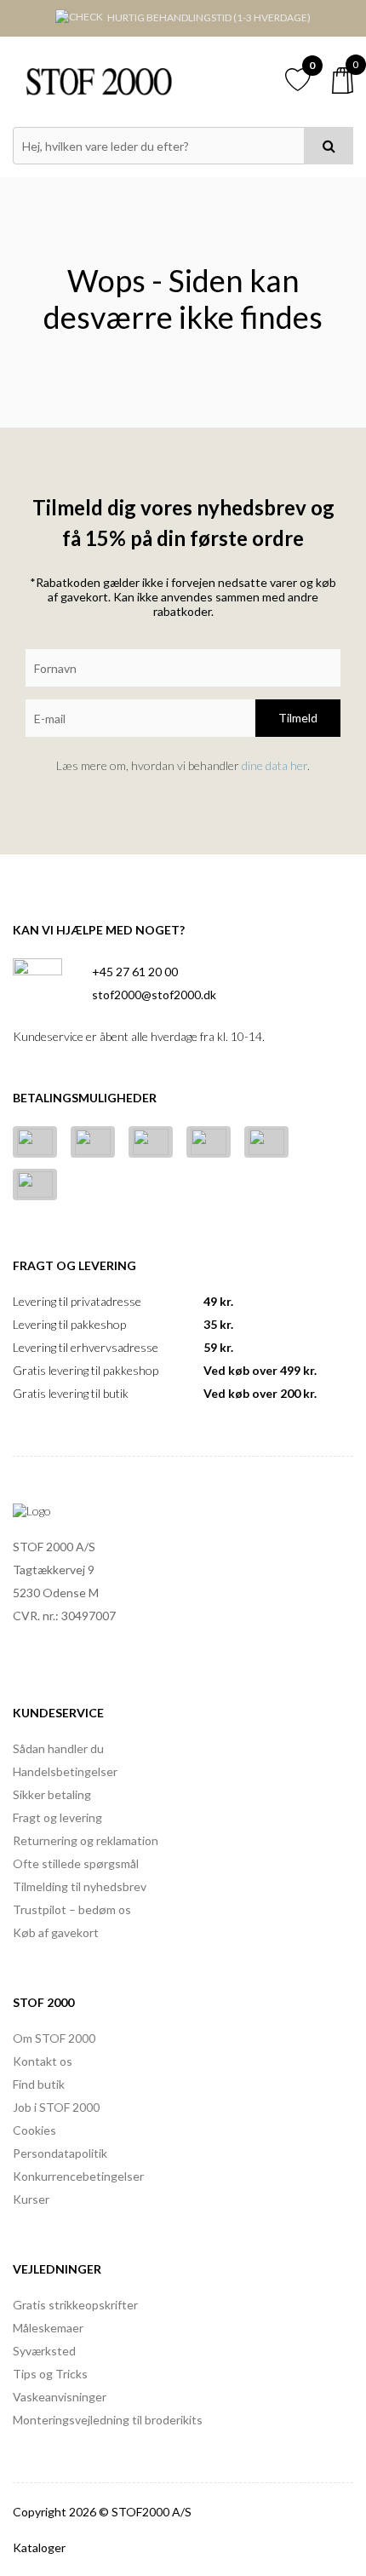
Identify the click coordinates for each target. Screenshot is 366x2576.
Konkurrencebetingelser (78, 2176)
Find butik (39, 2084)
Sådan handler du (58, 1748)
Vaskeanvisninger (60, 2397)
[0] (343, 80)
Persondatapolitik (60, 2153)
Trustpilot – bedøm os (72, 1909)
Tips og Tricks (50, 2374)
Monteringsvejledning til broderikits (108, 2420)
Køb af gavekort (56, 1932)
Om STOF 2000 (54, 2038)
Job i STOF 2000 (56, 2107)
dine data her (274, 765)
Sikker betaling (52, 1794)
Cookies (34, 2130)
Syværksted (44, 2351)
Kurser (31, 2199)
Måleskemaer (48, 2328)
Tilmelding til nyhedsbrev (80, 1886)
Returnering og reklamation (86, 1840)
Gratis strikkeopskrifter (75, 2305)
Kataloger (39, 2547)
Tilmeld (298, 718)
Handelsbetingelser (65, 1771)
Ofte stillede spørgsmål (76, 1863)
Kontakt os (43, 2061)
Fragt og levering (57, 1817)
